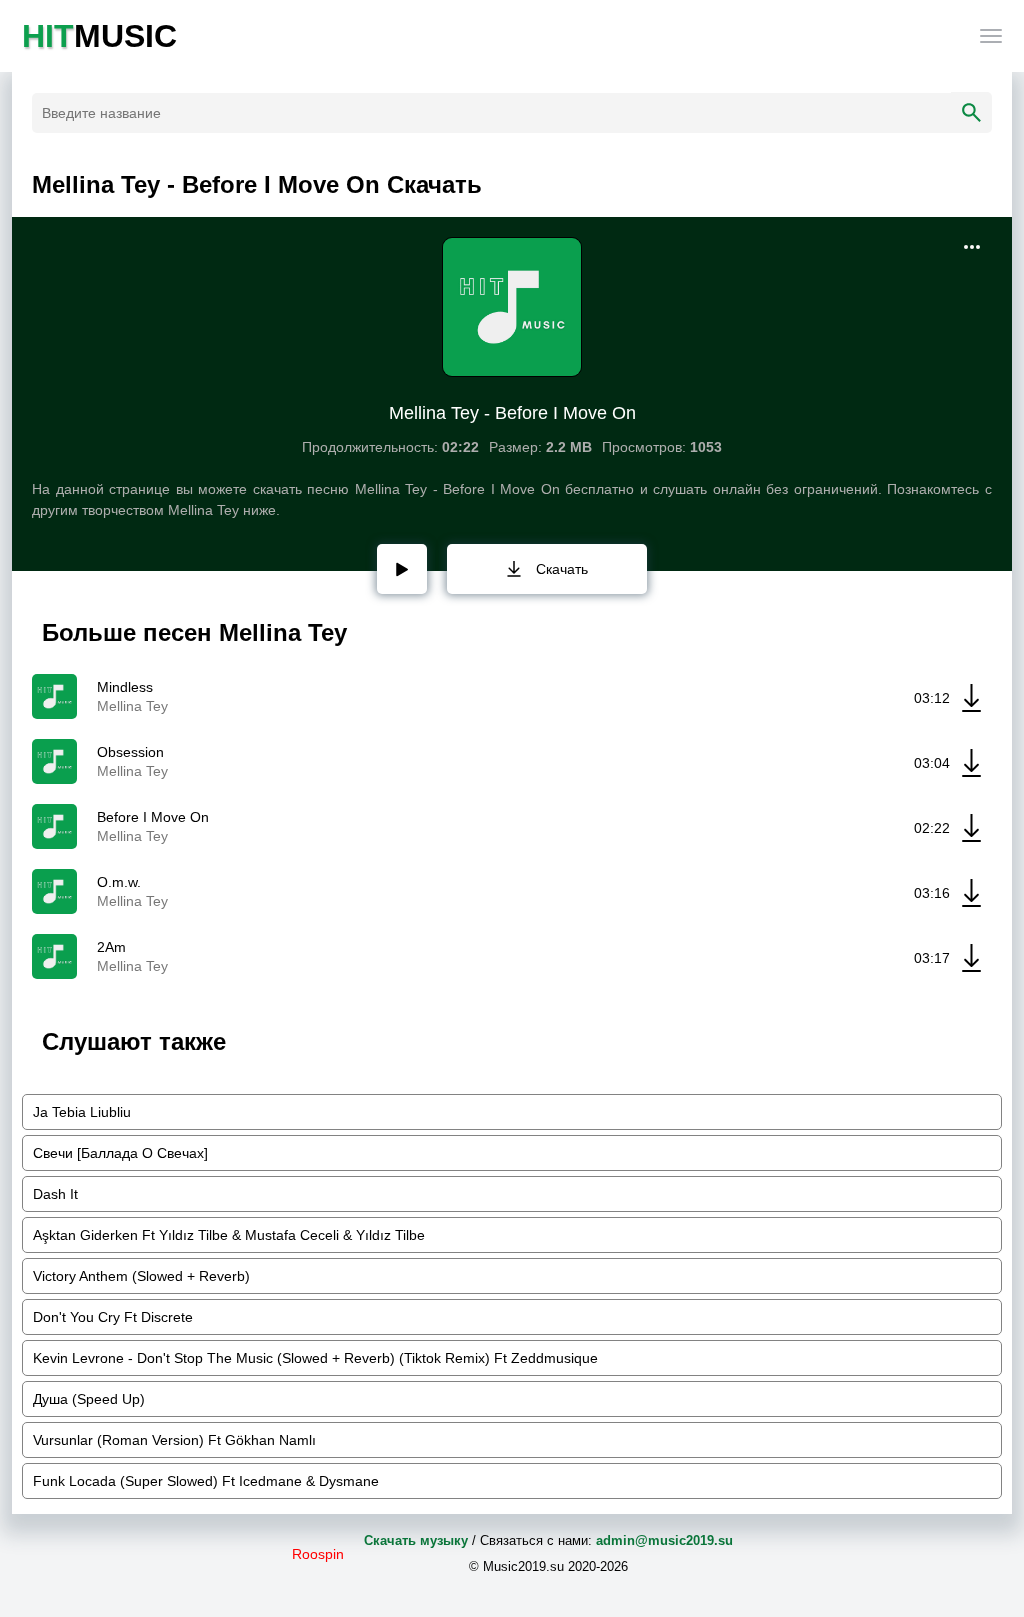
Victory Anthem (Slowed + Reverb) (141, 1276)
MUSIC (99, 36)
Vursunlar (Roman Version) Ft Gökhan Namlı (174, 1440)
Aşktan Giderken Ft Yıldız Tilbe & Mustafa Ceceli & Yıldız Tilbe (229, 1235)
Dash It (55, 1194)
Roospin (318, 1554)
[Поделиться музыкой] (972, 247)
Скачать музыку (416, 1540)
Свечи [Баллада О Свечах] (120, 1153)
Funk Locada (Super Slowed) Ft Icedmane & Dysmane (206, 1481)
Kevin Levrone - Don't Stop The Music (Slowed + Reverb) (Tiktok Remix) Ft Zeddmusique (315, 1358)
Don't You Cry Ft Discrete (113, 1317)
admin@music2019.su (664, 1540)
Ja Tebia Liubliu (82, 1112)
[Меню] (991, 36)
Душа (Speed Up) (89, 1399)
